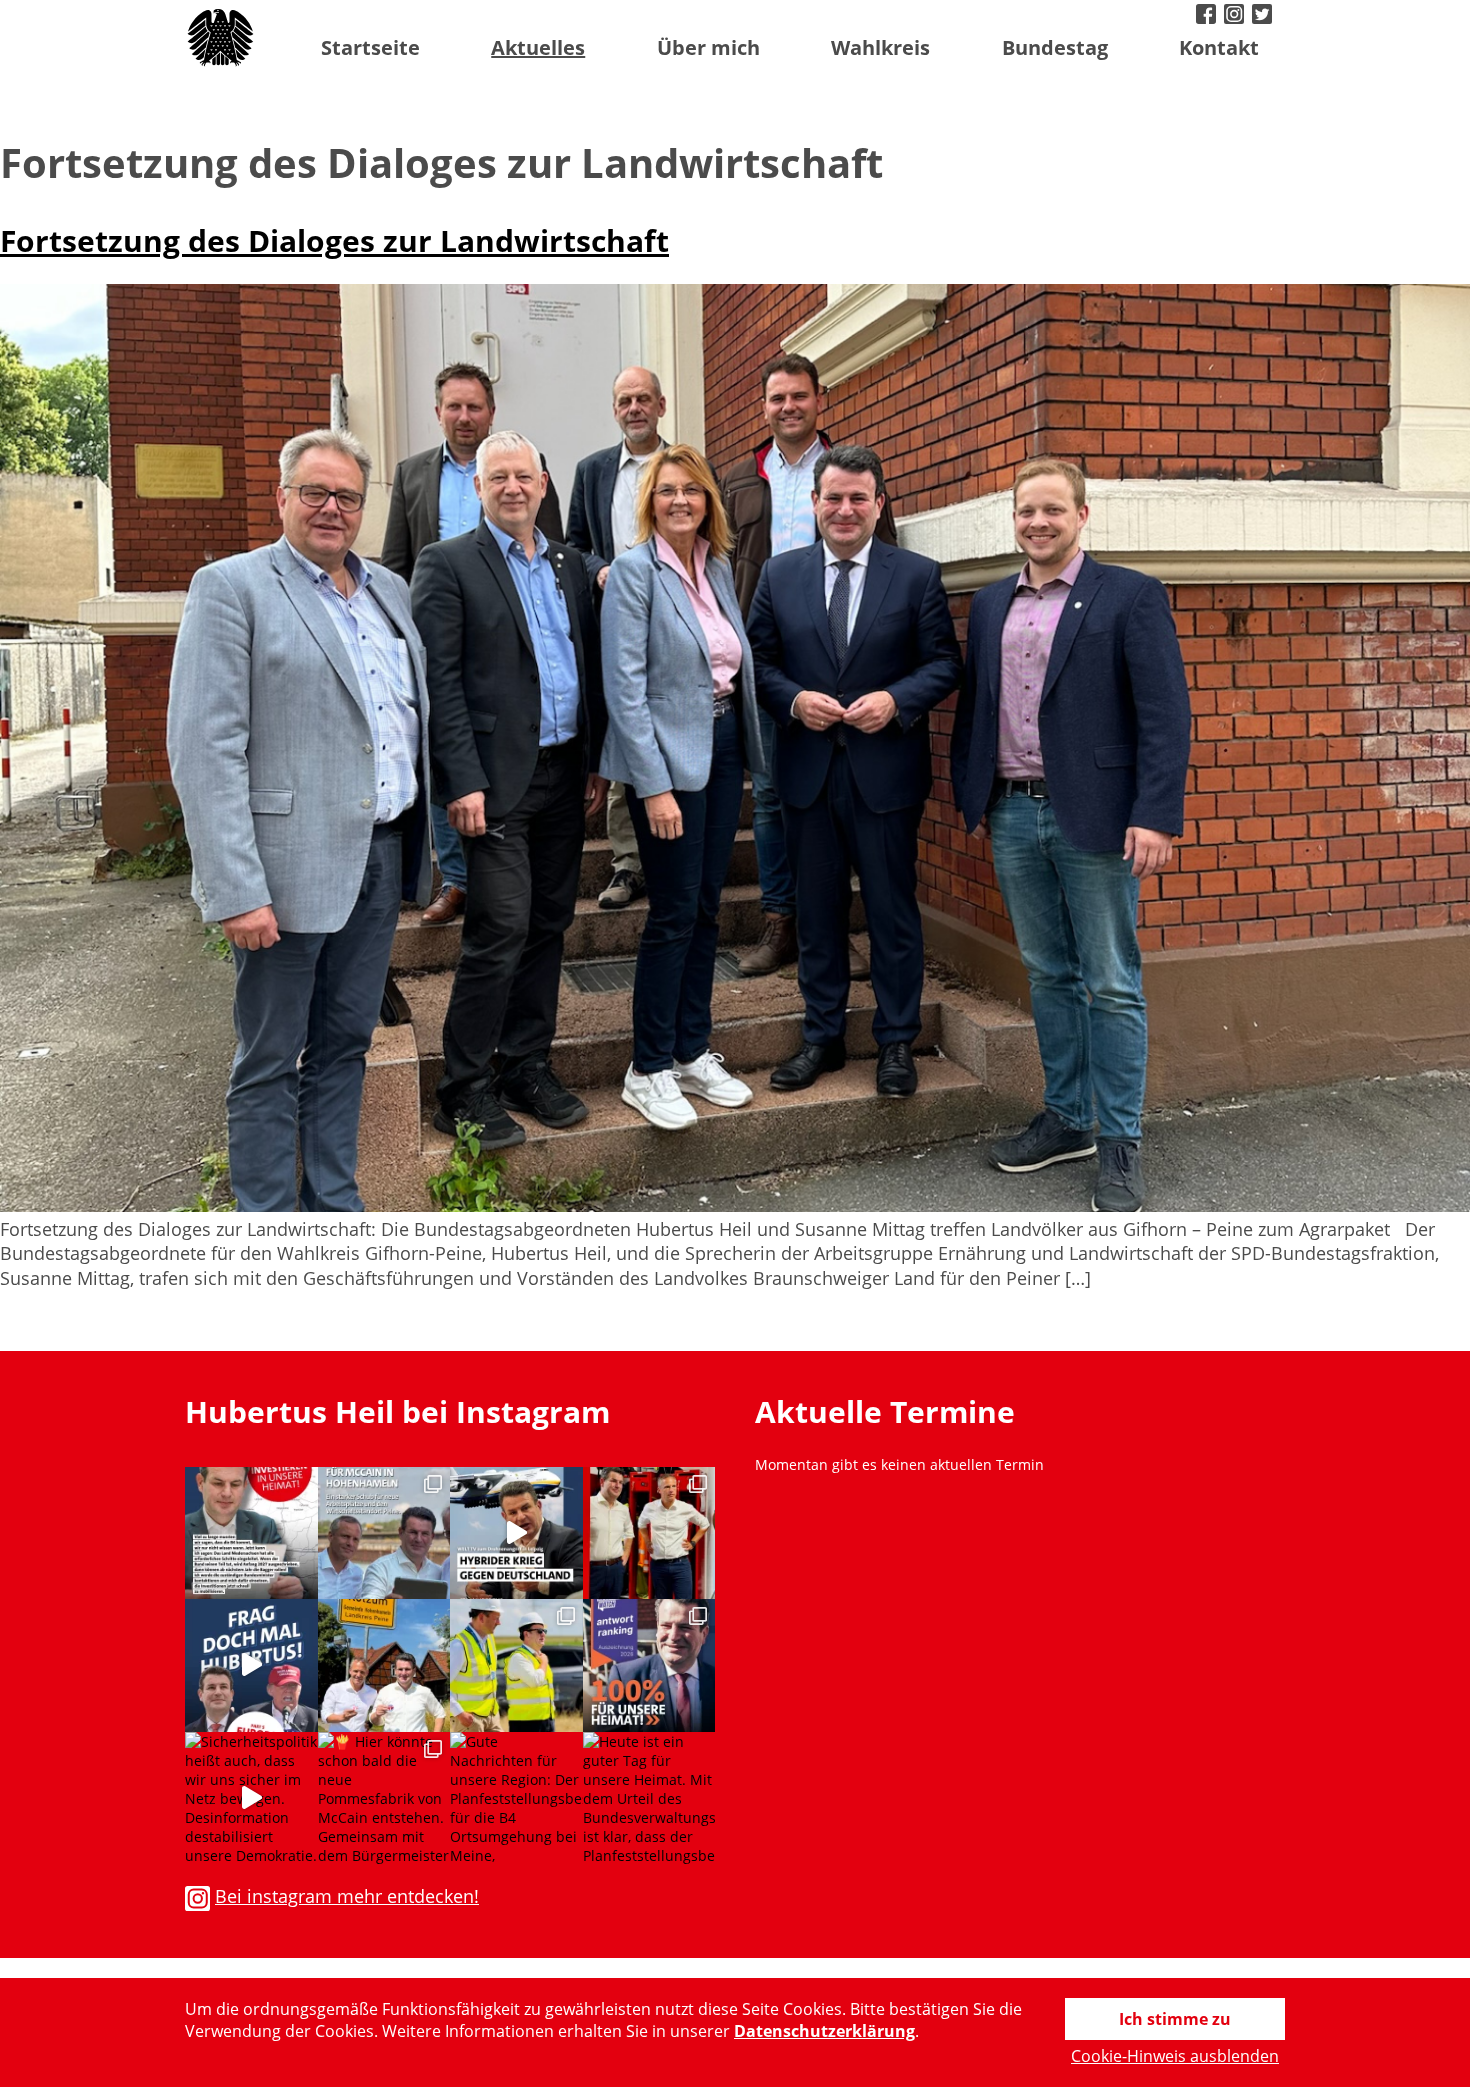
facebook (1208, 16)
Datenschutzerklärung (824, 2031)
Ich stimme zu (1175, 2019)
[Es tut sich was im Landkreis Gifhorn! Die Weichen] (251, 1533)
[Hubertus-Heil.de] (222, 37)
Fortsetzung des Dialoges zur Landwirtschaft (334, 240)
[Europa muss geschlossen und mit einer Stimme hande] (251, 1665)
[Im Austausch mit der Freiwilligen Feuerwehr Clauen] (649, 1533)
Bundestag (1055, 47)
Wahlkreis (880, 47)
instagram (1236, 16)
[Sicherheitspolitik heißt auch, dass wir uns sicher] (251, 1798)
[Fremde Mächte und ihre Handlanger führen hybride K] (516, 1533)
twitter (1264, 16)
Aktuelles (538, 47)
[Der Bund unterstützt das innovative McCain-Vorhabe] (384, 1533)
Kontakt (1219, 47)
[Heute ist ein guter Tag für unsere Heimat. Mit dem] (649, 1798)
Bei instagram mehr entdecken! (347, 1896)
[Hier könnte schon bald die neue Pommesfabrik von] (384, 1798)
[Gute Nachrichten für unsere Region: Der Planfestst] (516, 1798)
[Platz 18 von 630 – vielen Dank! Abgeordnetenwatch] (649, 1665)
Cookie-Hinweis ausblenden (1175, 2056)
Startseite (370, 47)
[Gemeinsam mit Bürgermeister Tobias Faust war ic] (516, 1665)
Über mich (708, 47)
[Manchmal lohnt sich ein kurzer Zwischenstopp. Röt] (384, 1665)
